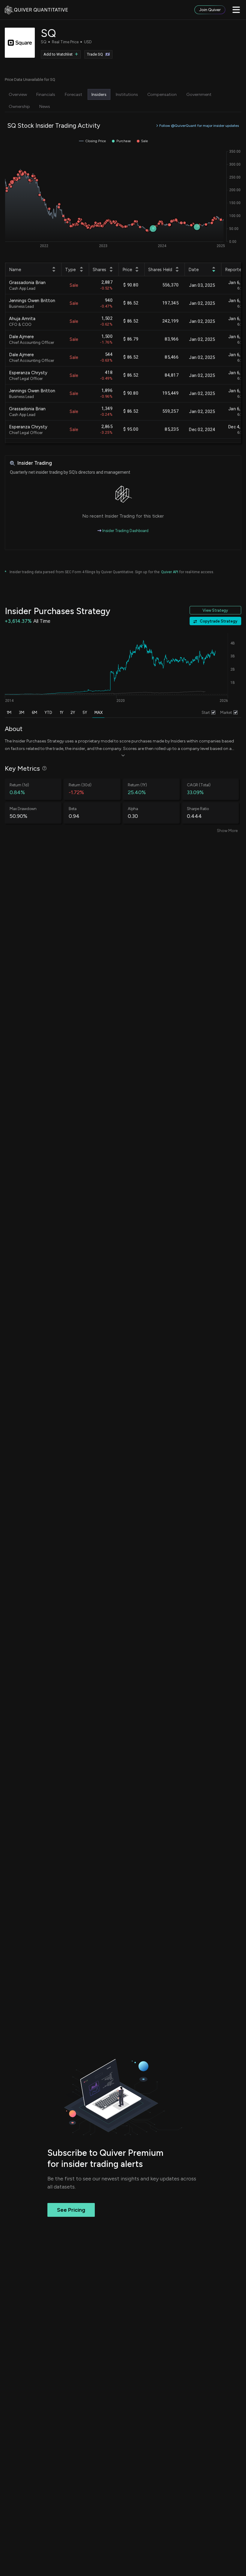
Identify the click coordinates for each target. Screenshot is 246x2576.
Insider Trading (34, 463)
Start (206, 713)
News (45, 106)
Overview (18, 94)
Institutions (127, 94)
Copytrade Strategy (219, 621)
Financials (46, 94)
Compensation (162, 94)
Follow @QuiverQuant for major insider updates (199, 125)
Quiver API (170, 572)
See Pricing (71, 2210)
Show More (227, 831)
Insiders (99, 94)
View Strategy (215, 610)
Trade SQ (95, 54)
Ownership (19, 106)
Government (199, 94)
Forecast (73, 94)
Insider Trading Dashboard (125, 531)
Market (226, 713)
